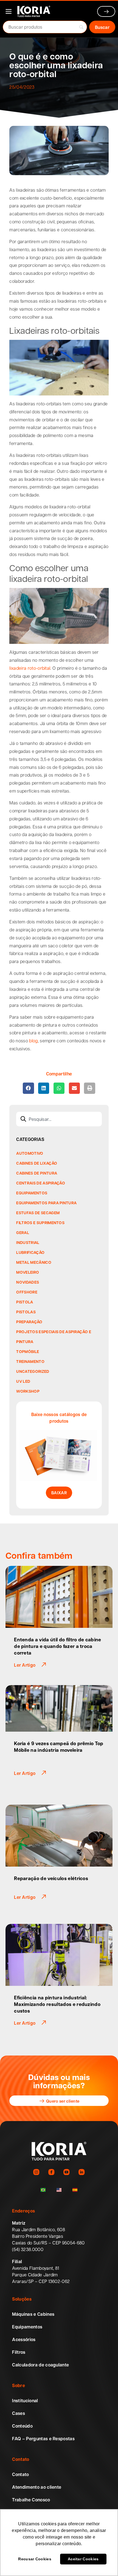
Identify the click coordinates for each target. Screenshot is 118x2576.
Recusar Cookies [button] (35, 2559)
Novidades (28, 1282)
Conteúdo (22, 2426)
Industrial (28, 1242)
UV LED (23, 1381)
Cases (19, 2413)
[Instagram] (36, 2172)
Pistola (25, 1302)
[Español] (75, 2190)
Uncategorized (33, 1371)
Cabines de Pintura (37, 1173)
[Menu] (9, 11)
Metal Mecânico (34, 1262)
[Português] (43, 2190)
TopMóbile (28, 1351)
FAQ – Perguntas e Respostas (43, 2439)
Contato (20, 2474)
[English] (59, 2190)
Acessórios (24, 2339)
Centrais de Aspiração (41, 1183)
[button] (28, 1088)
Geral (23, 1232)
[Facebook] (51, 2172)
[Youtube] (67, 2172)
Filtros (19, 2352)
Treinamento (30, 1361)
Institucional (25, 2401)
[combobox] (59, 1119)
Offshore (27, 1292)
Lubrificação (30, 1252)
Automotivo (30, 1153)
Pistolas (26, 1312)
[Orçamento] (106, 11)
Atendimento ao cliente (37, 2487)
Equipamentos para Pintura (46, 1203)
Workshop (28, 1391)
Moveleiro (28, 1272)
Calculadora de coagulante (40, 2365)
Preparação (29, 1322)
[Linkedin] (82, 2172)
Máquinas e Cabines (33, 2314)
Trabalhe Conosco (31, 2500)
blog (33, 1041)
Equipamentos (32, 1193)
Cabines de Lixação (37, 1163)
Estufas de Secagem (38, 1213)
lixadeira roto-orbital (30, 668)
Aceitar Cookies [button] (83, 2559)
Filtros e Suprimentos (40, 1222)
